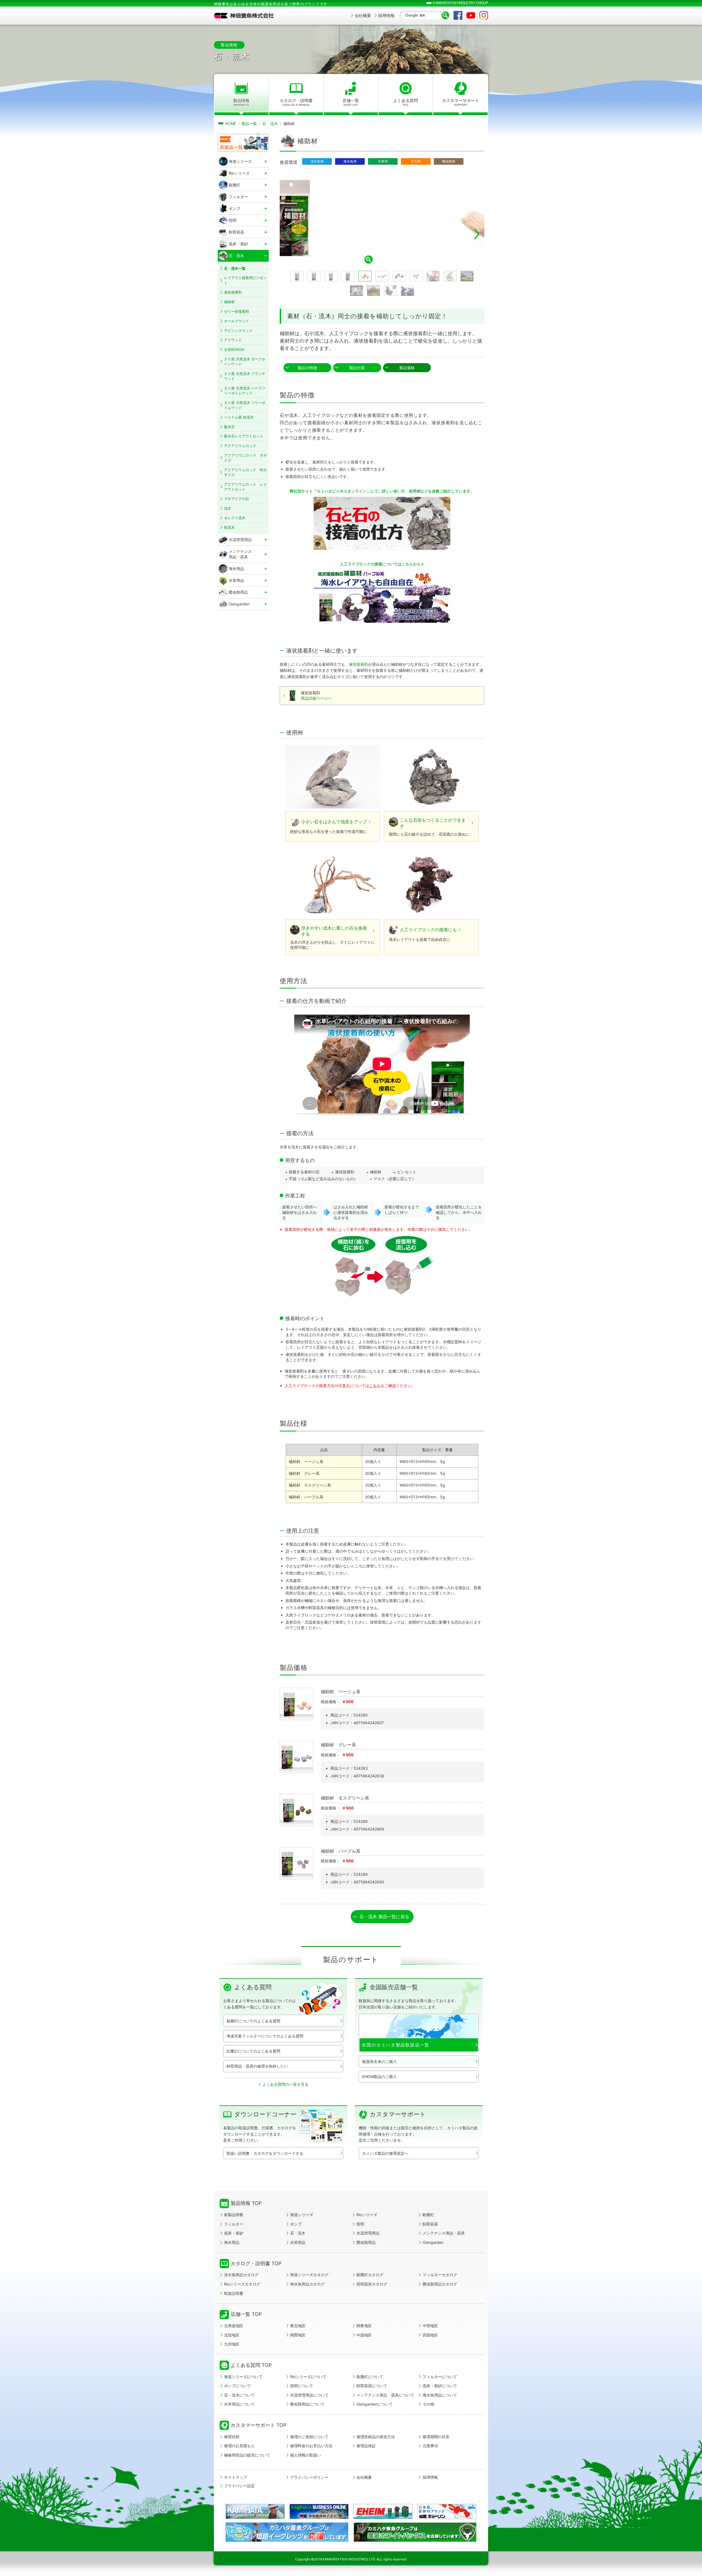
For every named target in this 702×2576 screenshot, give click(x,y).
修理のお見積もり (239, 2446)
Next (477, 234)
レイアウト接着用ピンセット (245, 280)
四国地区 (430, 2335)
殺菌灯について (370, 2377)
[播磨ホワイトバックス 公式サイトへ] (415, 2540)
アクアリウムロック (240, 446)
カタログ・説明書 (296, 102)
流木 (228, 508)
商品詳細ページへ (316, 698)
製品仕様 (357, 368)
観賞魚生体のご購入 (380, 2061)
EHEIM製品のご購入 (380, 2077)
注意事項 (430, 2446)
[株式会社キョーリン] (447, 2511)
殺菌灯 (428, 2215)
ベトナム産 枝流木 (239, 417)
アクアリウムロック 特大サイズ (245, 472)
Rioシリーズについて (308, 2377)
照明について (302, 2386)
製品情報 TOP (246, 2203)
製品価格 (407, 368)
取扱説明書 (234, 2293)
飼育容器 (430, 2224)
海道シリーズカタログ (309, 2275)
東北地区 (298, 2326)
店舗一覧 (351, 102)
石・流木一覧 (235, 268)
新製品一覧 (231, 147)
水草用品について (239, 2404)
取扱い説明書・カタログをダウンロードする (265, 2153)
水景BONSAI (234, 349)
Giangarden (433, 2242)
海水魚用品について (440, 2395)
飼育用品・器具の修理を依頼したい (257, 2066)
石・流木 (298, 2233)
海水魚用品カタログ (307, 2284)
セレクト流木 (235, 518)
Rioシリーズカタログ (242, 2284)
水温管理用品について (309, 2395)
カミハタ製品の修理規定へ (385, 2153)
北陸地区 (232, 2335)
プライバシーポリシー (309, 2477)
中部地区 (430, 2326)
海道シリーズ (302, 2215)
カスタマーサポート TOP (258, 2425)
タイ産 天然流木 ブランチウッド (245, 376)
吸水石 (229, 427)
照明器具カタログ (372, 2284)
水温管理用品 (368, 2233)
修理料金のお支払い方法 (311, 2446)
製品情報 (241, 102)
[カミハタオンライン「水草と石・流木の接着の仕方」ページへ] (382, 523)
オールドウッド (237, 321)
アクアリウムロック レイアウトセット (245, 487)
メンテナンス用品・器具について (385, 2395)
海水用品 (232, 2242)
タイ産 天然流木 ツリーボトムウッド (245, 405)
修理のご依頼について (309, 2437)
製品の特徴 (307, 368)
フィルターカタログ (440, 2275)
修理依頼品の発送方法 (376, 2437)
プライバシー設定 (239, 2486)
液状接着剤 (358, 664)
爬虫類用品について (307, 2404)
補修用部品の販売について (247, 2455)
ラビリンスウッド (238, 331)
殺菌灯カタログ (370, 2275)
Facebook (458, 15)
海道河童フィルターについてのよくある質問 (265, 2036)
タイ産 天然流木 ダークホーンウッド (245, 362)
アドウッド (233, 340)
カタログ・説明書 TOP (256, 2263)
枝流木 (229, 527)
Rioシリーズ (367, 2215)
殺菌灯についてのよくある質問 (253, 2021)
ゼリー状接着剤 (237, 311)
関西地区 (298, 2335)
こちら (375, 1386)
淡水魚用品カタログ (241, 2275)
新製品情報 (234, 2215)
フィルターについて (440, 2377)
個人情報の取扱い (305, 2455)
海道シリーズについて (243, 2377)
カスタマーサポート (461, 102)
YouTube (471, 15)
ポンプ (296, 2224)
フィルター (234, 2224)
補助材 (229, 302)
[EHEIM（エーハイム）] (383, 2511)
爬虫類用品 (366, 2242)
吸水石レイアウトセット (244, 436)
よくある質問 (406, 102)
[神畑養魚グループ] (255, 2511)
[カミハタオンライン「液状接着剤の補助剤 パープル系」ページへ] (382, 596)
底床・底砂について (440, 2386)
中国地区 (364, 2335)
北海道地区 (234, 2326)
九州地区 (232, 2344)
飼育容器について (372, 2386)
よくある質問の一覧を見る (285, 2084)
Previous (287, 234)
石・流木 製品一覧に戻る (384, 1917)
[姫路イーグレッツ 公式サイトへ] (287, 2540)
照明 (360, 2224)
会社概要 (363, 15)
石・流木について (239, 2395)
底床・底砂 (234, 2233)
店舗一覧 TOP (246, 2314)
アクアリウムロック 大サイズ (245, 458)
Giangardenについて (375, 2404)
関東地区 (364, 2326)
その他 (428, 2404)
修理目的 (232, 2437)
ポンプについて (237, 2386)
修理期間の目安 (436, 2437)
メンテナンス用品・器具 (444, 2233)
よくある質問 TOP (251, 2365)
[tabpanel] (382, 219)
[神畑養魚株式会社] (244, 16)
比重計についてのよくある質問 (253, 2051)
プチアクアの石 (237, 499)
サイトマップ (236, 2477)
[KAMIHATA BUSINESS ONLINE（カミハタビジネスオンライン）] (319, 2511)
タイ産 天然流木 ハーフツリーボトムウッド (245, 391)
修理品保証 (366, 2446)
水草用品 (298, 2242)
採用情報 (386, 15)
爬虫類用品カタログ (440, 2284)
